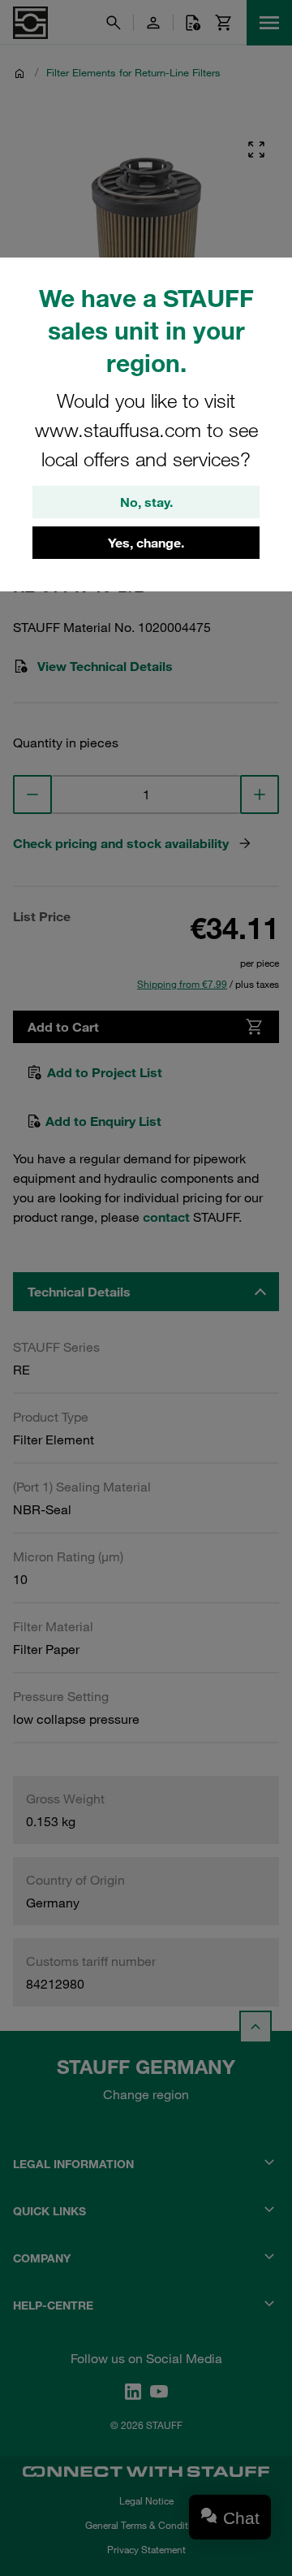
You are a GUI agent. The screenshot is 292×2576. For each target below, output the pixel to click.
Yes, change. (146, 543)
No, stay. (146, 502)
